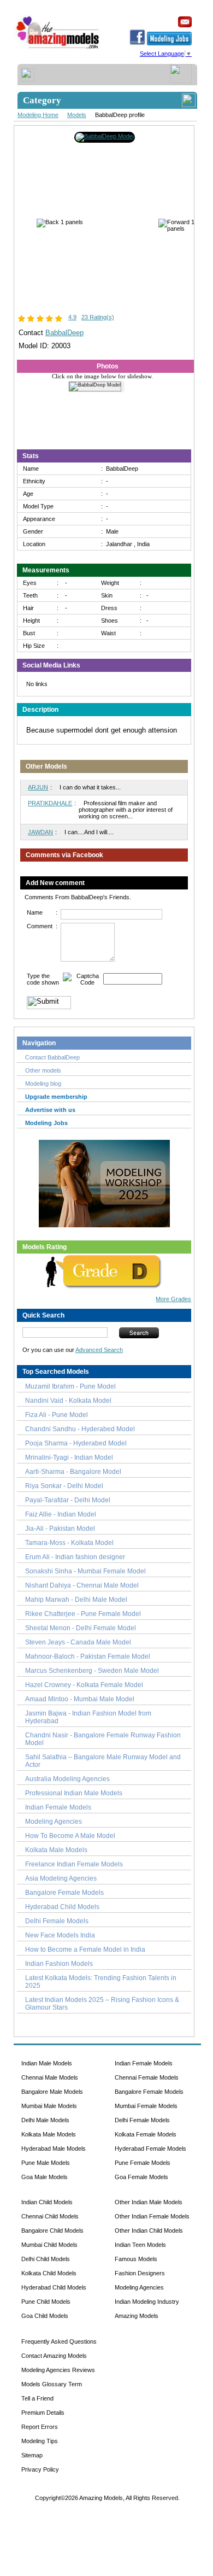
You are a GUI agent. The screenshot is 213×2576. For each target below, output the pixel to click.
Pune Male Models (46, 2163)
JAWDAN (40, 832)
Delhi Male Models (45, 2120)
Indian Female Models (58, 1807)
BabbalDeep (64, 333)
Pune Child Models (46, 2302)
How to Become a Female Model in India (85, 1949)
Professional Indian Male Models (74, 1793)
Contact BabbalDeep (52, 1057)
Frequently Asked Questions (59, 2341)
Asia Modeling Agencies (61, 1878)
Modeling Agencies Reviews (58, 2370)
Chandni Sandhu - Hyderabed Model (80, 1429)
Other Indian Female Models (152, 2216)
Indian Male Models (47, 2063)
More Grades (173, 1299)
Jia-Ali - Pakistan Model (60, 1529)
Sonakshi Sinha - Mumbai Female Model (85, 1571)
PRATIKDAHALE (50, 803)
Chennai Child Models (50, 2216)
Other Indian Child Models (149, 2230)
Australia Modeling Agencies (67, 1779)
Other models (43, 1070)
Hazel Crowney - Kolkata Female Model (84, 1685)
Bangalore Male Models (52, 2092)
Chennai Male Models (50, 2077)
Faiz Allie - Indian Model (61, 1514)
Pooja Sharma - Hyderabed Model (76, 1443)
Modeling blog (45, 1084)
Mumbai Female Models (146, 2106)
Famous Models (136, 2259)
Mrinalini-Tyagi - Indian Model (69, 1457)
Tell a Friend (37, 2398)
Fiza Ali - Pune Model (57, 1415)
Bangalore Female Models (64, 1893)
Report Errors (40, 2427)
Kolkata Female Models (146, 2134)
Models (77, 115)
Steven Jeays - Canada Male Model (78, 1642)
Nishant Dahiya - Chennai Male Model (82, 1585)
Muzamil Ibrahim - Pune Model (70, 1386)
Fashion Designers (140, 2273)
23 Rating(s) (98, 317)
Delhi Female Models (57, 1921)
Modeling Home (38, 115)
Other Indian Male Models (149, 2202)
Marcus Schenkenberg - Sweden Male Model (92, 1671)
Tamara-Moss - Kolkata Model (69, 1543)
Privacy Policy (40, 2469)
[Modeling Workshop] (104, 1181)
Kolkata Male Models (56, 1850)
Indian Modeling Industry (147, 2302)
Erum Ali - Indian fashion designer (75, 1557)
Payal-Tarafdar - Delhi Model (68, 1500)
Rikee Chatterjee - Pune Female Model (83, 1614)
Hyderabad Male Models (54, 2148)
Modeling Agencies (54, 1822)
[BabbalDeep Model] (105, 136)
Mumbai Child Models (49, 2245)
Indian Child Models (47, 2202)
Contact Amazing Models (54, 2356)
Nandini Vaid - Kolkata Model (68, 1401)
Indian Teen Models (140, 2245)
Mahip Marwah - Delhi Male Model (76, 1600)
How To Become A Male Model (70, 1836)
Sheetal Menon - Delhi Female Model (81, 1628)
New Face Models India (60, 1935)
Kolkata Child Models (49, 2273)
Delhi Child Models (46, 2259)
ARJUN (38, 787)
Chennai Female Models (147, 2077)
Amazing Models (137, 2316)
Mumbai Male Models (49, 2106)
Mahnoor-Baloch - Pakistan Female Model (88, 1656)
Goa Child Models (45, 2316)
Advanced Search (99, 1350)
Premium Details (43, 2413)
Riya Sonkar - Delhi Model (64, 1486)
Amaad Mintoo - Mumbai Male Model (80, 1699)
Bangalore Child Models (52, 2230)
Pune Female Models (143, 2163)
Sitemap (32, 2455)
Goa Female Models (141, 2177)
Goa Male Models (45, 2177)
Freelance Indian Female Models (74, 1864)
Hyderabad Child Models (62, 1907)
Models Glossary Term (52, 2384)
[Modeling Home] (58, 49)
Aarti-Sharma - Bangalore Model (73, 1472)
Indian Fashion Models (59, 1964)
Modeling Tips (40, 2441)
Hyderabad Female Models (150, 2148)
